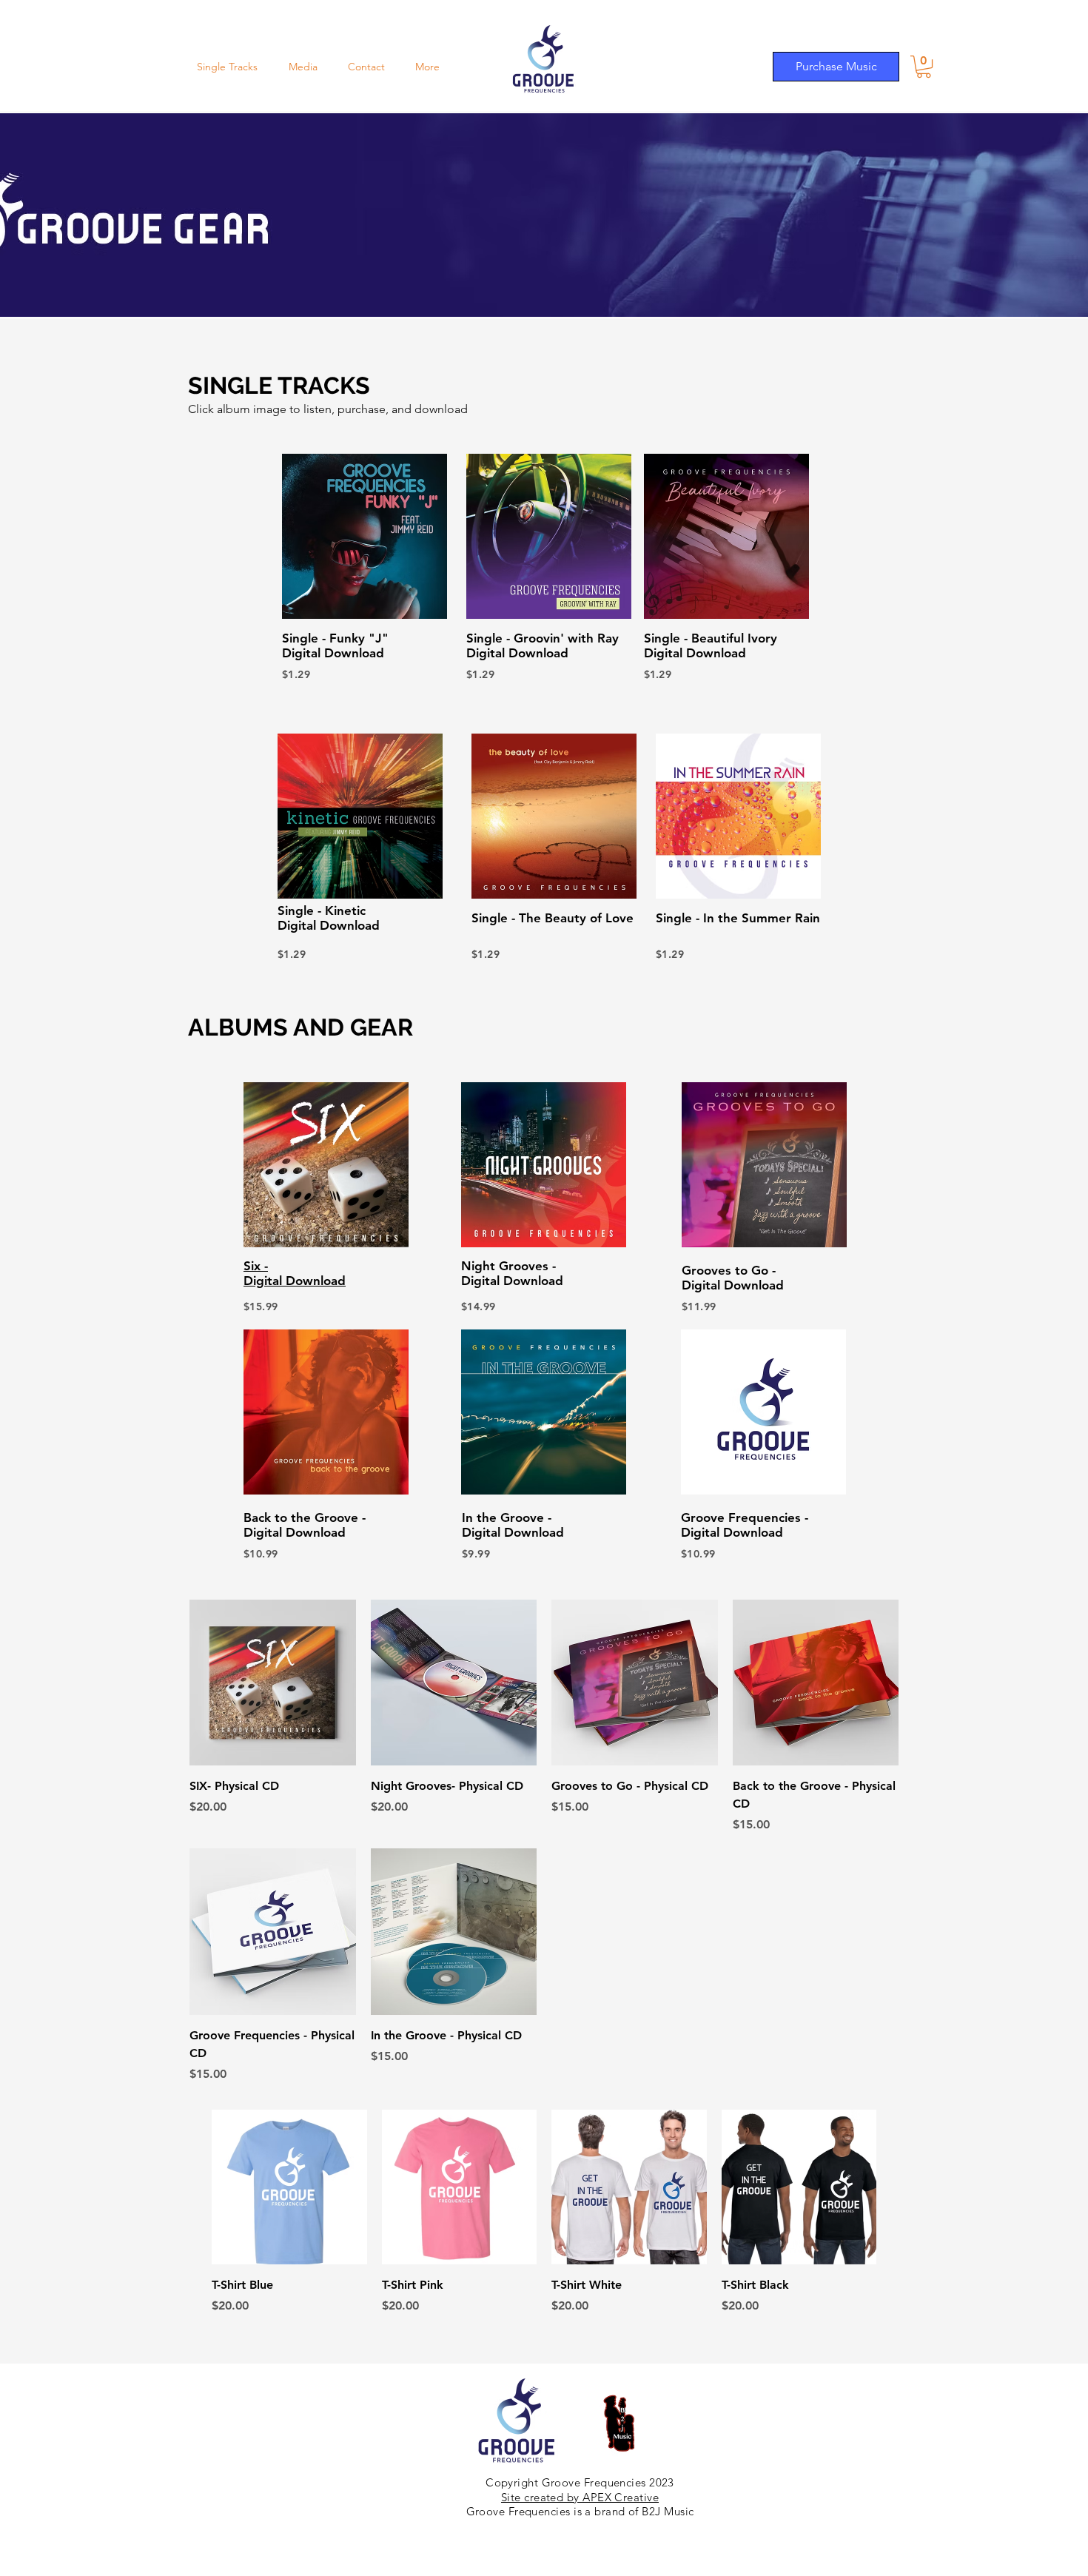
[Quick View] (273, 1683)
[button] (924, 67)
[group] (544, 2213)
